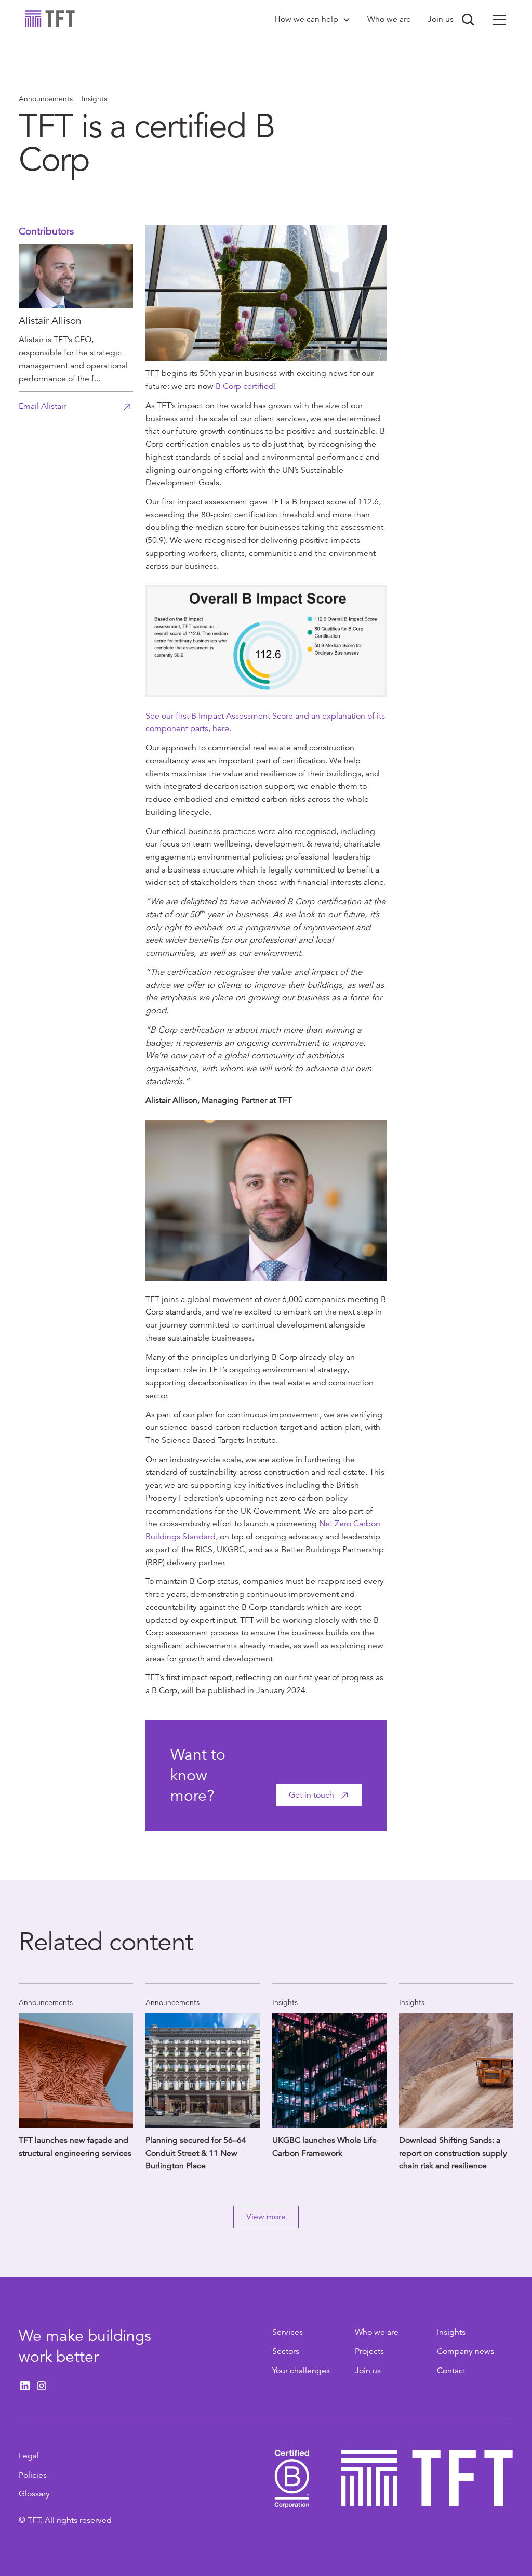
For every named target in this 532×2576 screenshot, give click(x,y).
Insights (451, 2332)
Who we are (377, 2332)
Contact (451, 2371)
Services (288, 2332)
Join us (368, 2371)
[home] (50, 19)
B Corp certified (245, 386)
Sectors (286, 2351)
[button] (312, 19)
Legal (29, 2456)
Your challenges (301, 2371)
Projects (369, 2351)
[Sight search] (468, 20)
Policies (33, 2475)
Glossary (34, 2494)
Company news (465, 2351)
